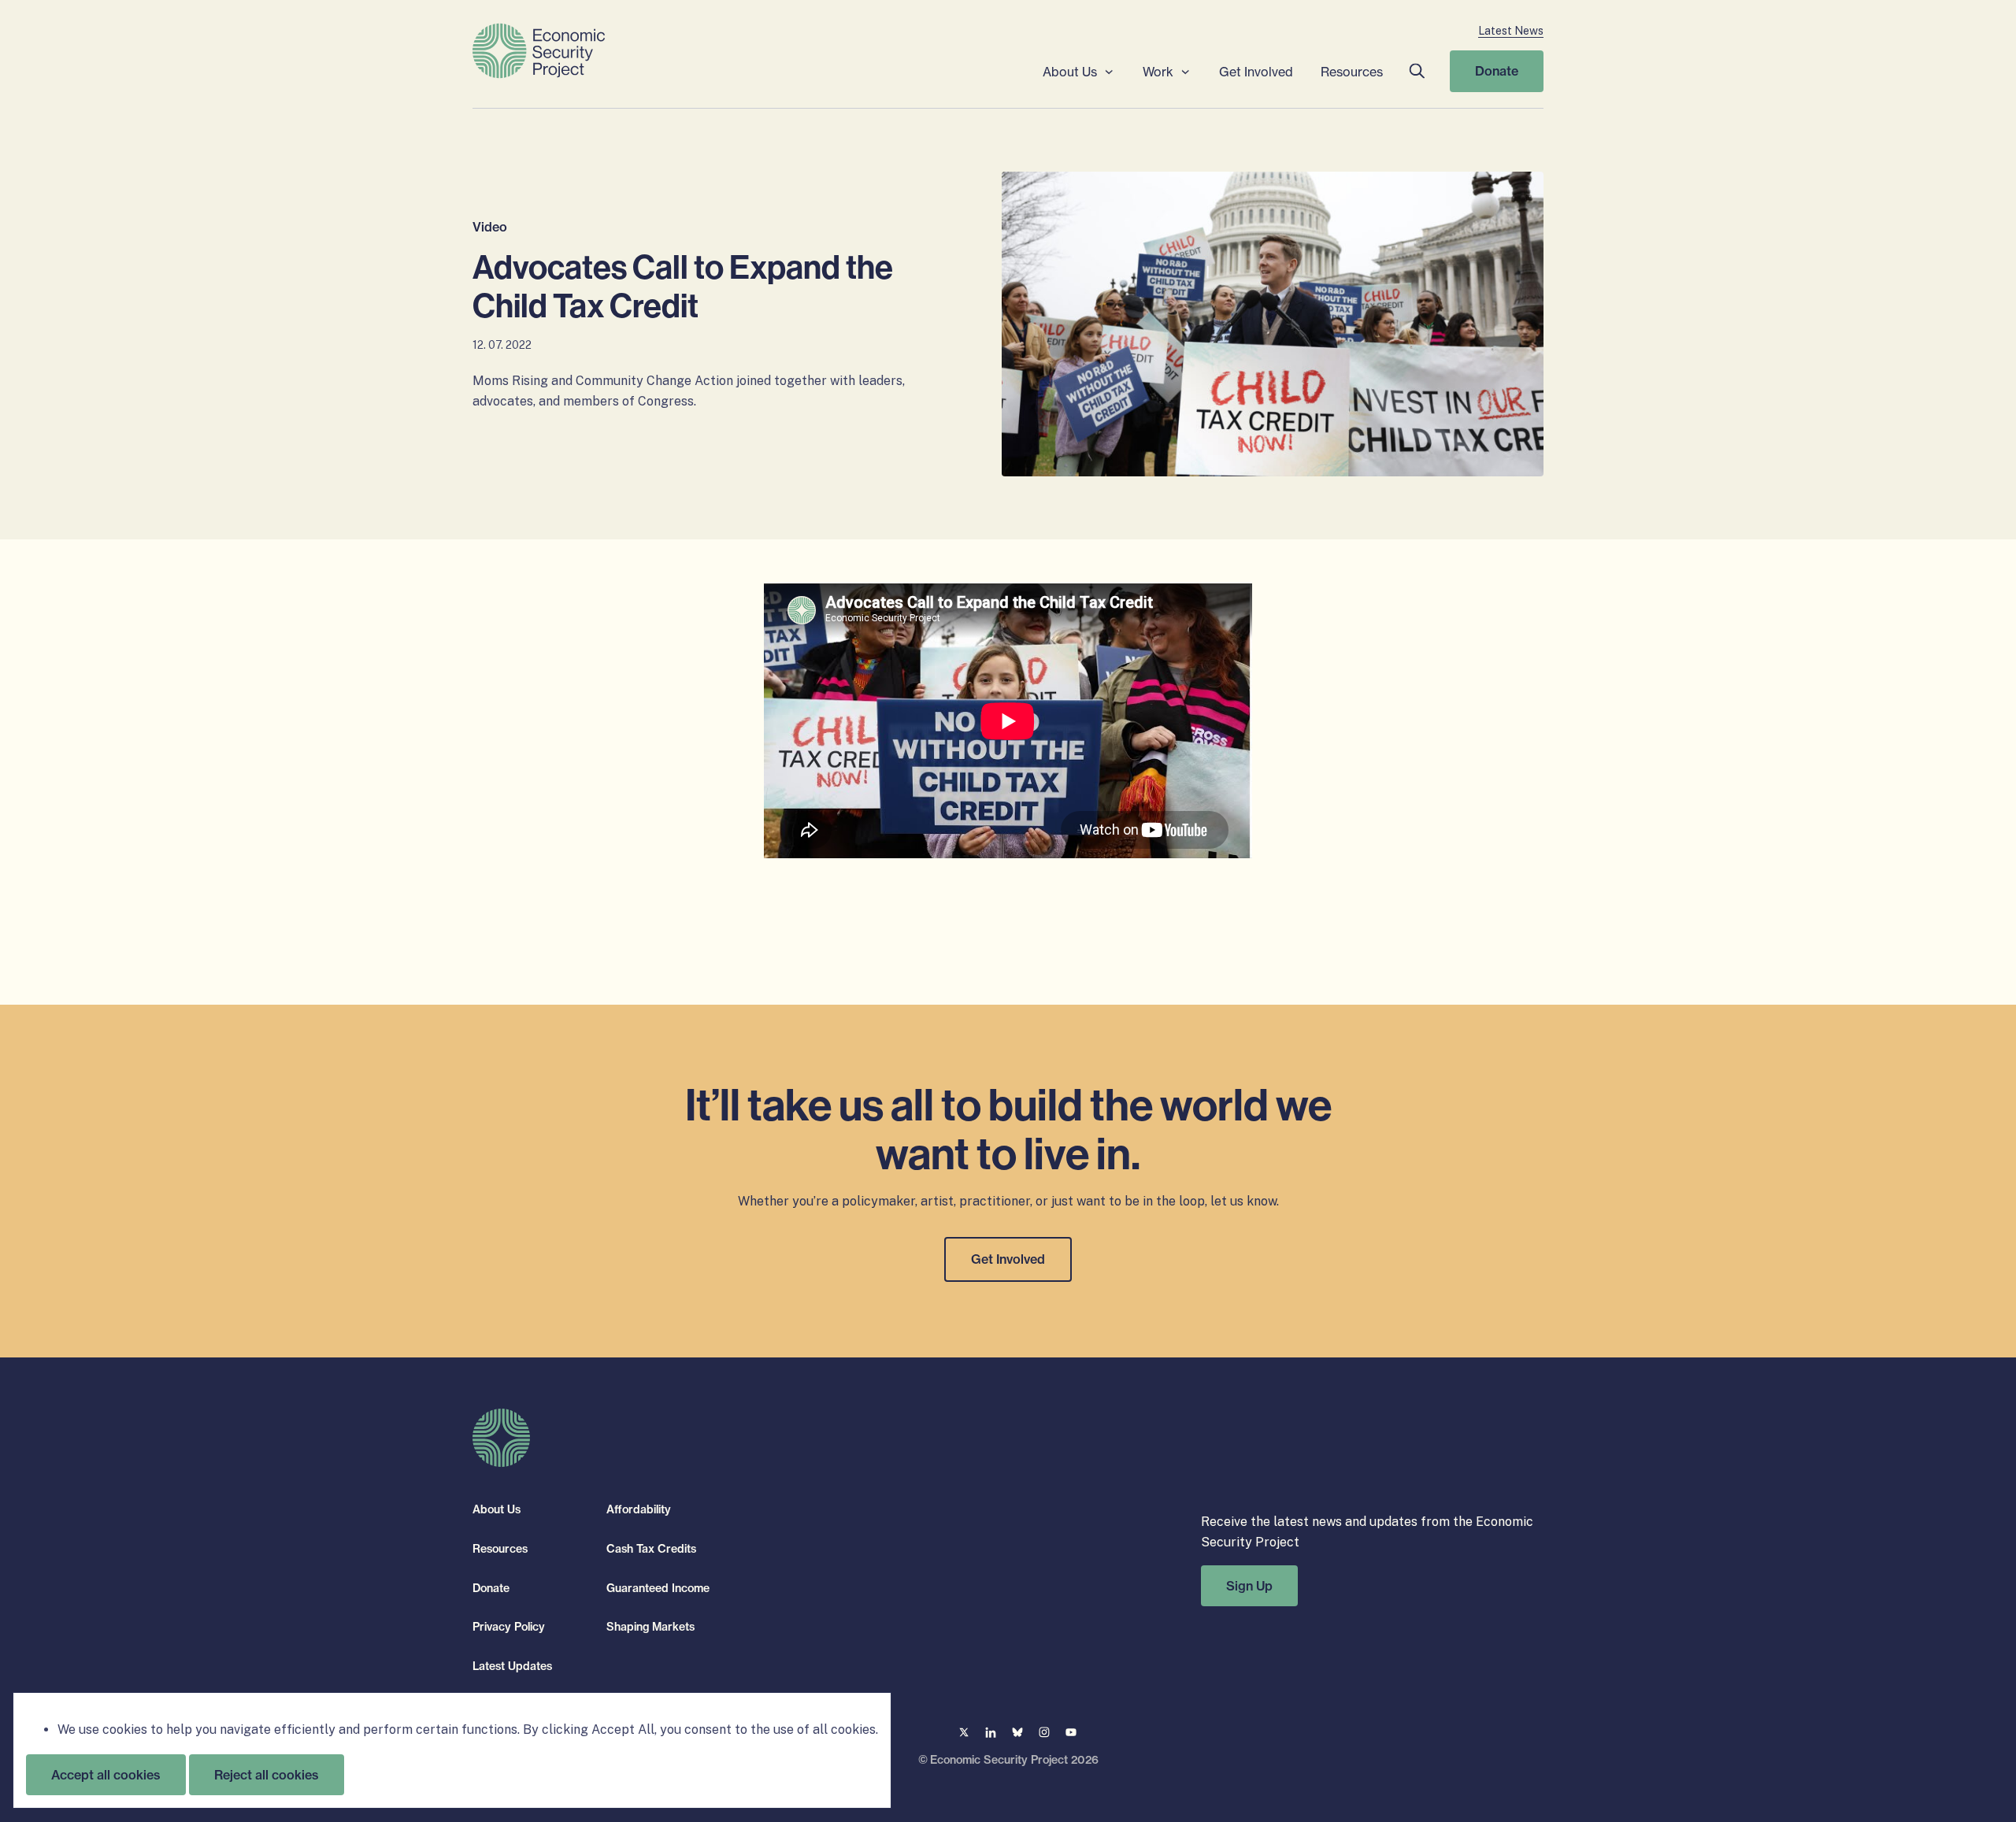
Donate (1497, 71)
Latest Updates (512, 1665)
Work (1158, 72)
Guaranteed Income (658, 1587)
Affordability (639, 1509)
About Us (1070, 72)
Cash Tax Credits (651, 1549)
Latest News (1511, 31)
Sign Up (1249, 1585)
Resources (1352, 72)
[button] (1416, 71)
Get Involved (1256, 72)
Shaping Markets (650, 1627)
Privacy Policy (509, 1627)
